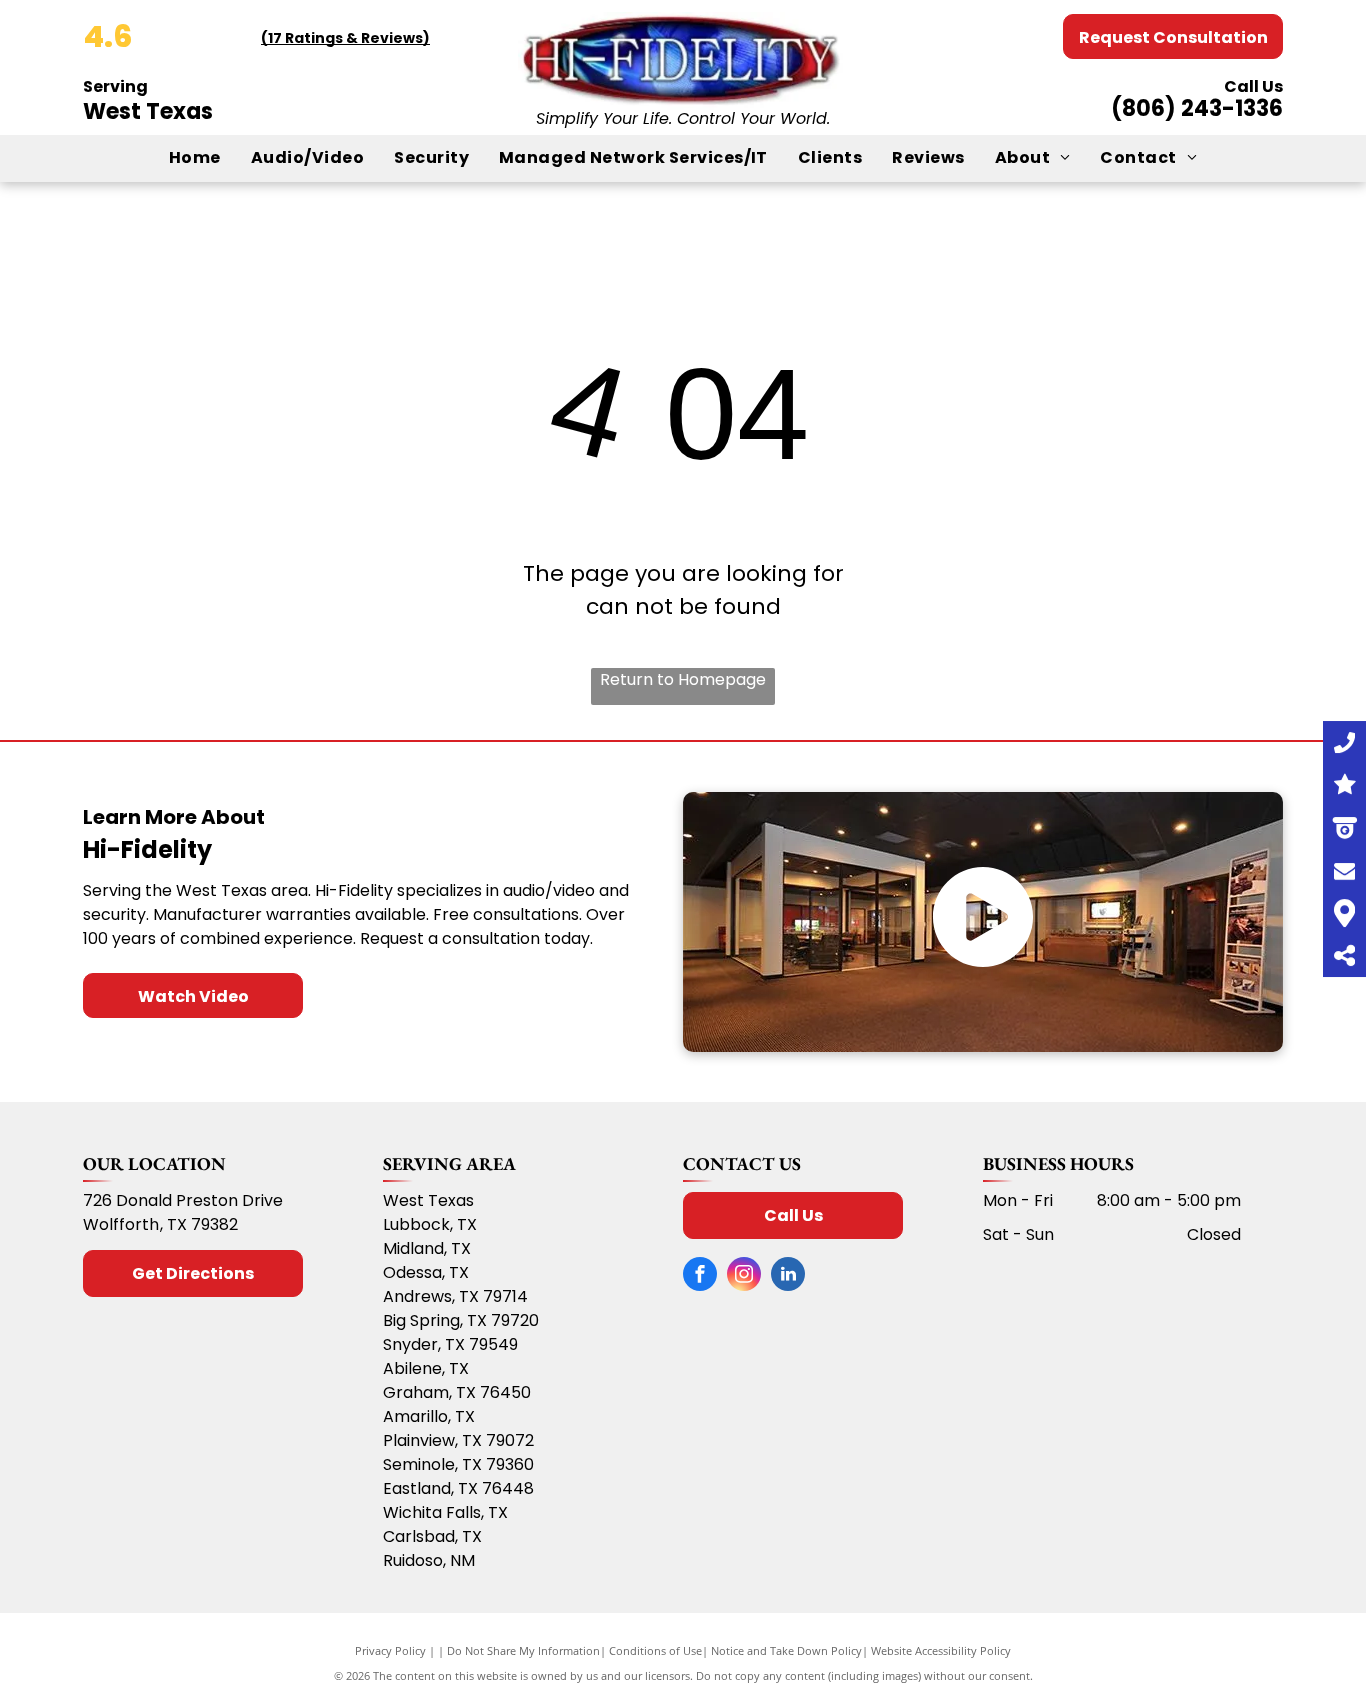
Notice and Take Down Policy (786, 1650)
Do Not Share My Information (523, 1650)
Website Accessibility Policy (941, 1650)
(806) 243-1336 (1197, 108)
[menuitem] (195, 158)
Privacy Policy (390, 1650)
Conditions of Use (655, 1650)
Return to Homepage (683, 679)
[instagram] (744, 1276)
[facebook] (700, 1276)
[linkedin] (788, 1276)
